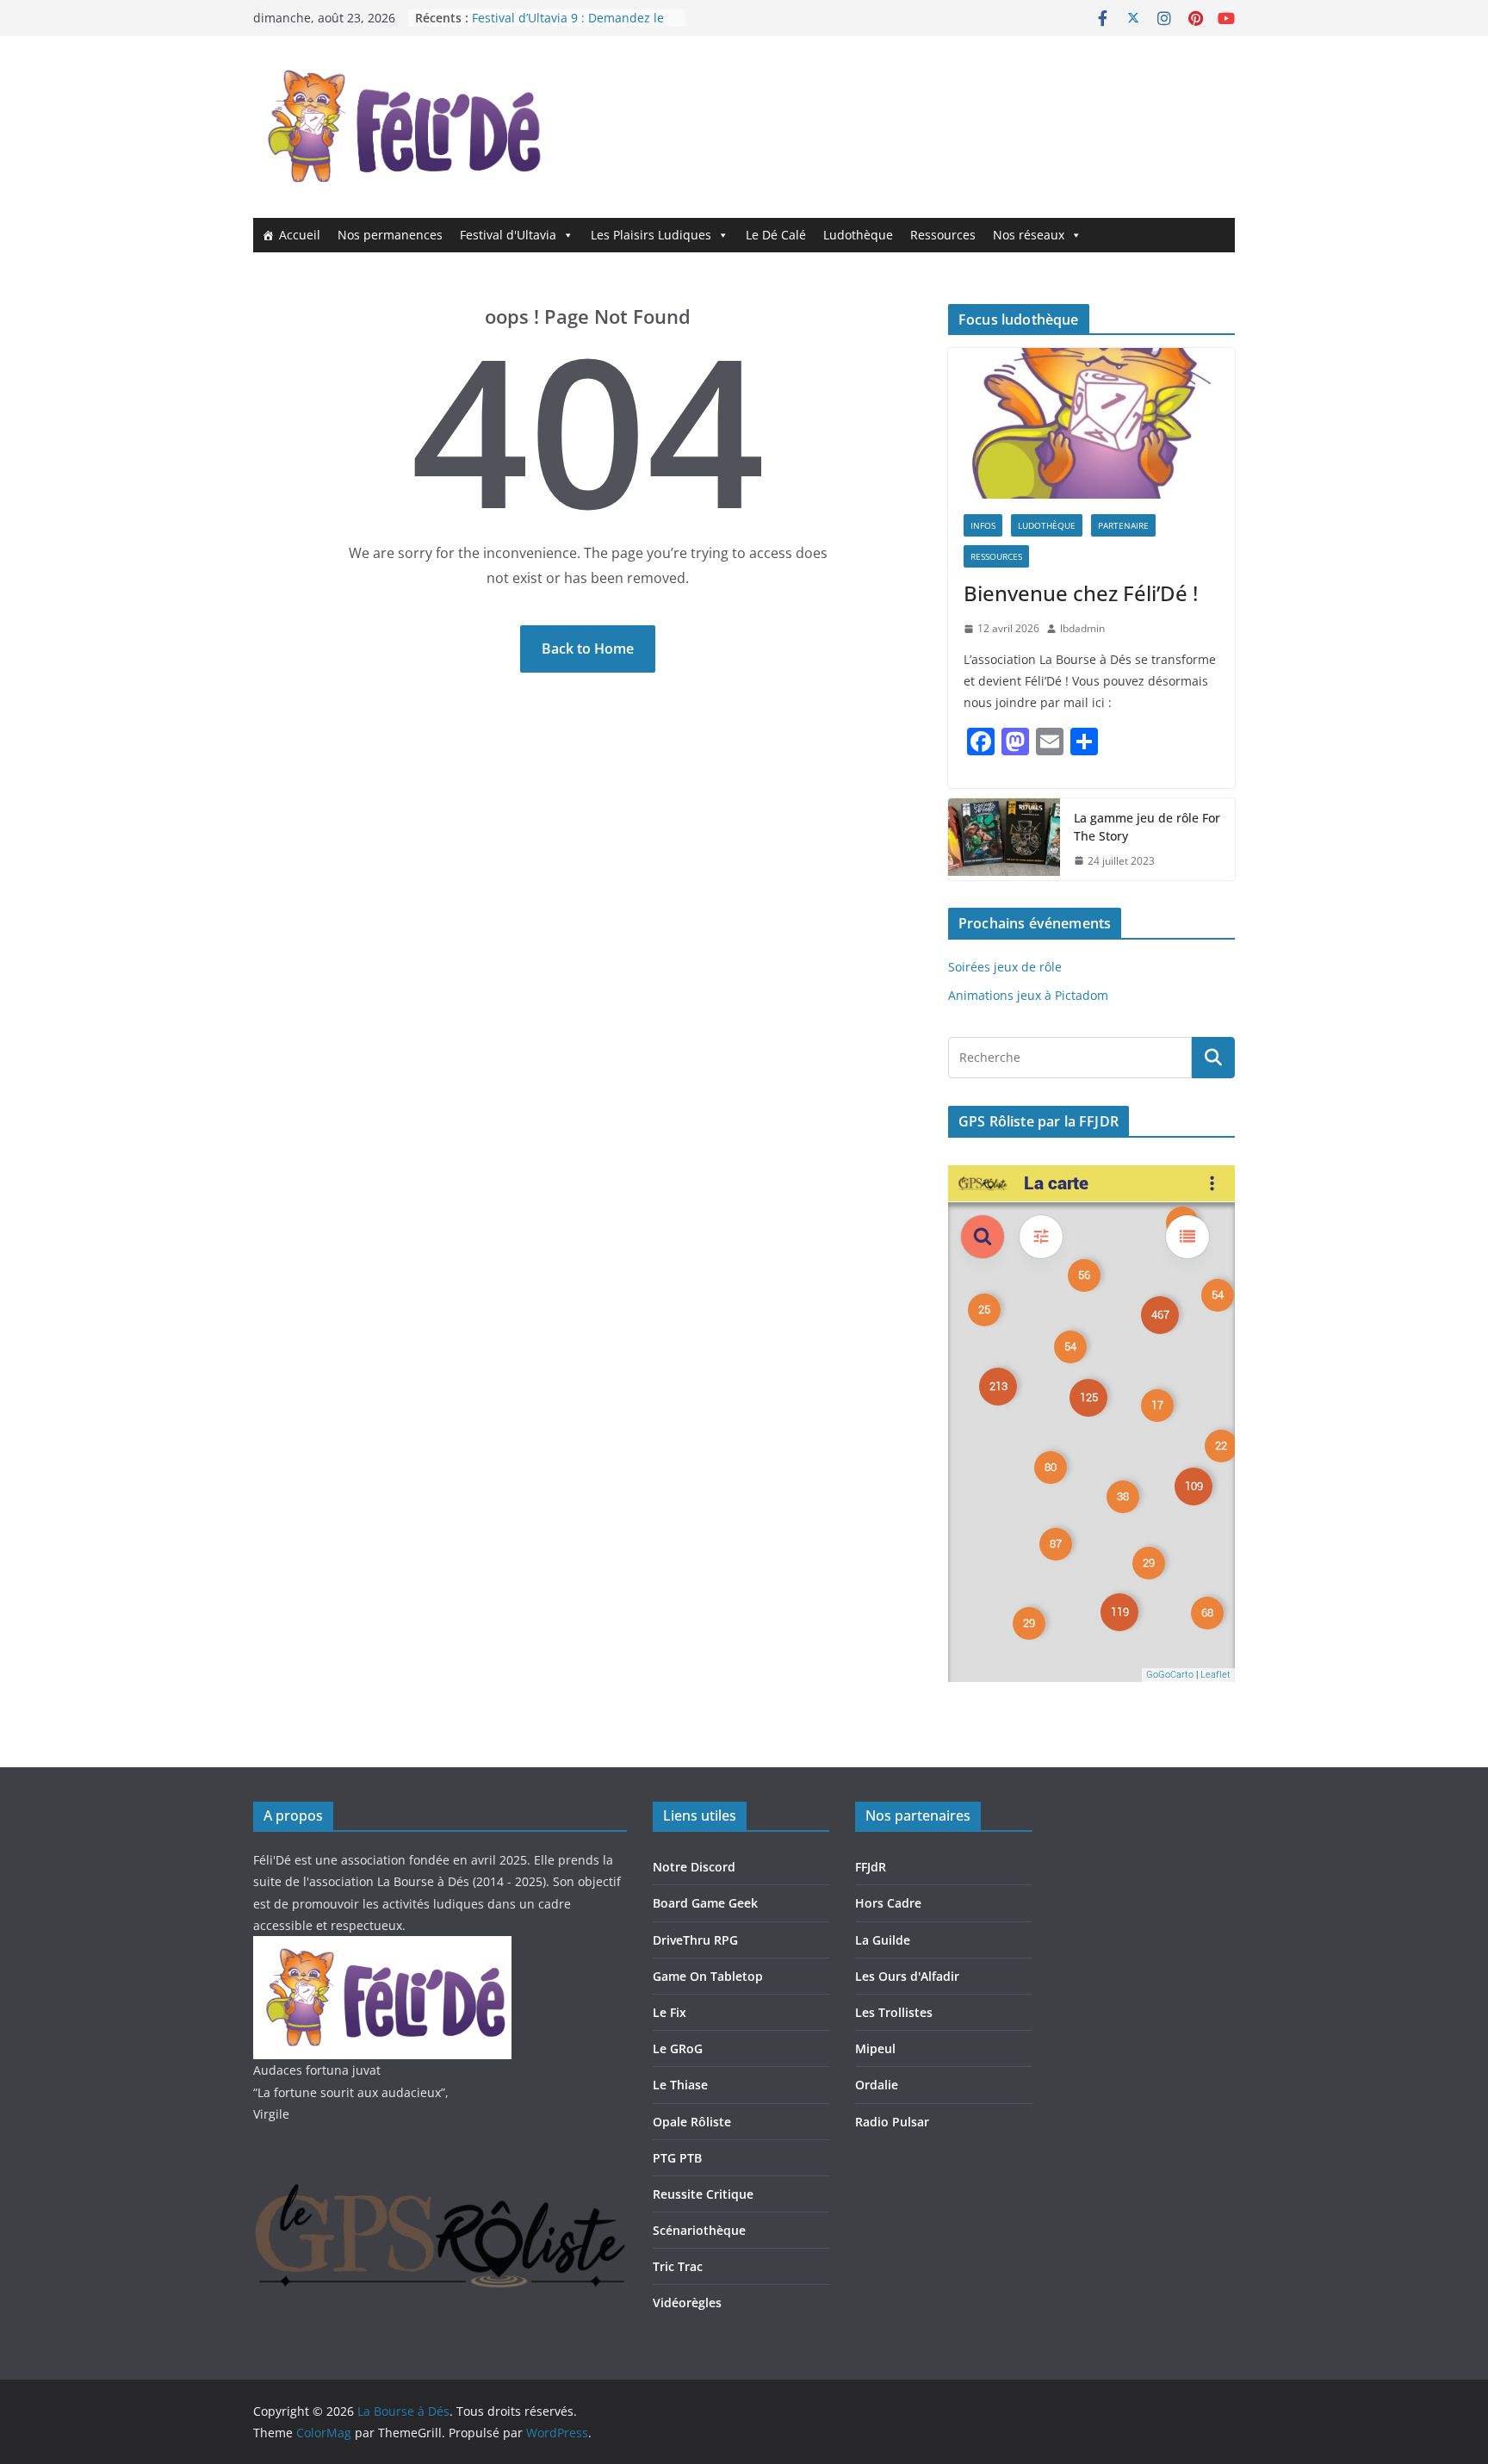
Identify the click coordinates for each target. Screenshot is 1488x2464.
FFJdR (871, 1867)
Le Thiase (680, 2085)
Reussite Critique (703, 2194)
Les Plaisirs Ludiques (651, 235)
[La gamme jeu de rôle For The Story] (1004, 840)
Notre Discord (694, 1867)
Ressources (943, 235)
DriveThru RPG (695, 1940)
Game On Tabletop (708, 1976)
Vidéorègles (687, 2303)
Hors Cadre (888, 1903)
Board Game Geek (705, 1903)
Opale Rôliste (692, 2122)
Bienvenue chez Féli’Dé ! (1081, 593)
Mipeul (875, 2048)
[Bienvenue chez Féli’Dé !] (1091, 423)
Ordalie (877, 2085)
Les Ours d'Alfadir (907, 1976)
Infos (983, 525)
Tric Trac (678, 2266)
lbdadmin (1082, 628)
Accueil (300, 235)
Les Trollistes (894, 2012)
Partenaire (1123, 525)
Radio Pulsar (892, 2122)
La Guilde (883, 1940)
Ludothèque (858, 235)
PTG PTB (677, 2158)
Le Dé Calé (776, 235)
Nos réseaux (1029, 235)
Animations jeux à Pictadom (1028, 995)
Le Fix (670, 2012)
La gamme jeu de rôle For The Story (1147, 827)
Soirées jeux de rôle (1005, 967)
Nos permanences (390, 235)
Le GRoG (678, 2048)
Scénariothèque (699, 2230)
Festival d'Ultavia (508, 235)
